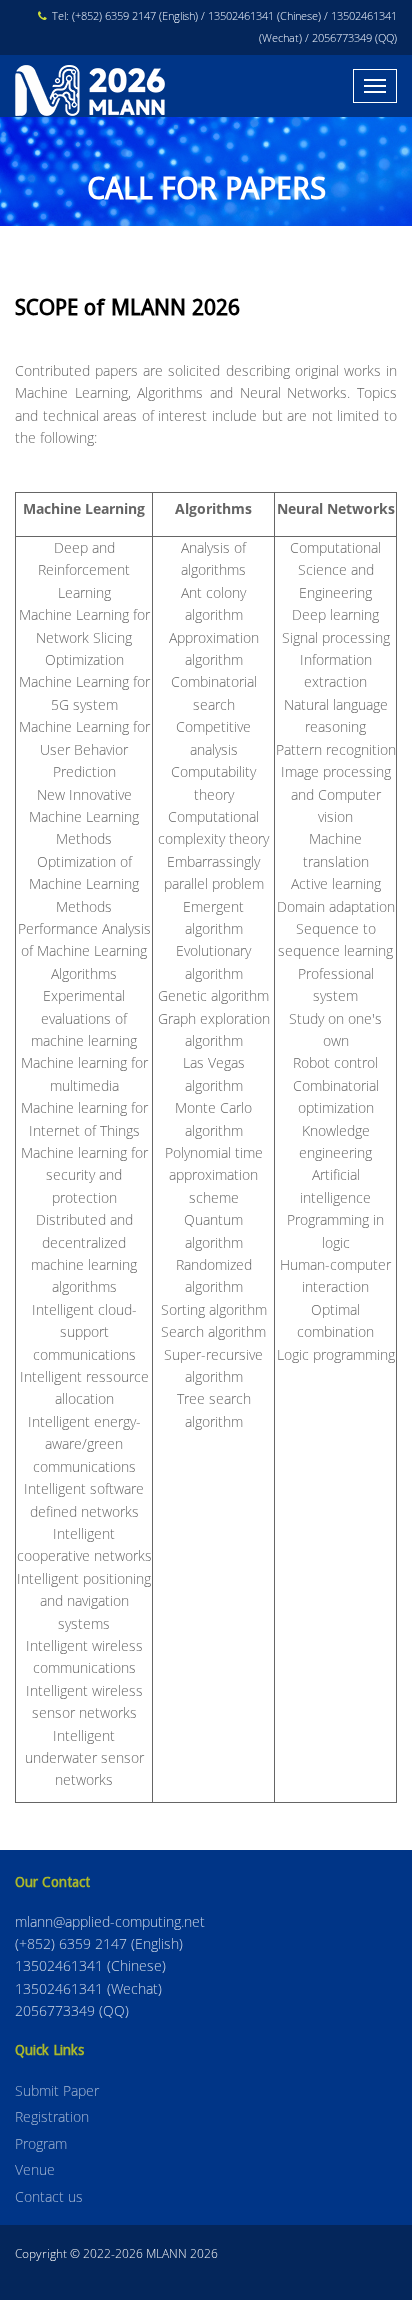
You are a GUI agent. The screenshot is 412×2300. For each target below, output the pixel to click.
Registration (52, 2116)
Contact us (49, 2196)
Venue (35, 2169)
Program (41, 2143)
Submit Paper (57, 2090)
